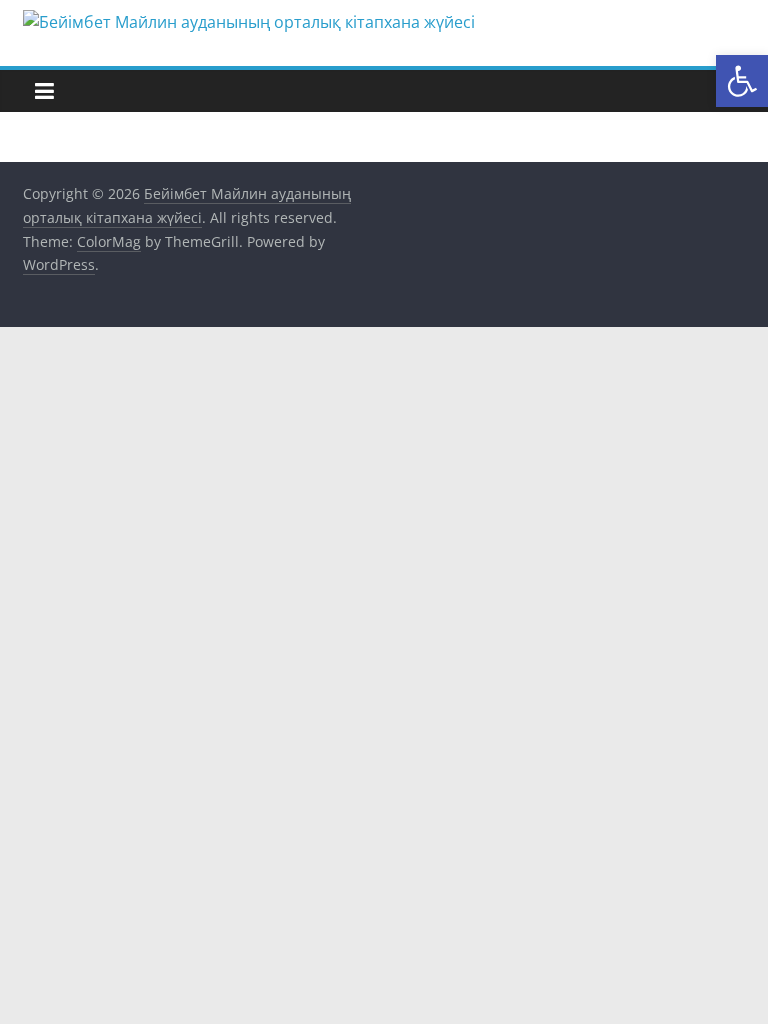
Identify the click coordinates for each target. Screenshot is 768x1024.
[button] (742, 81)
